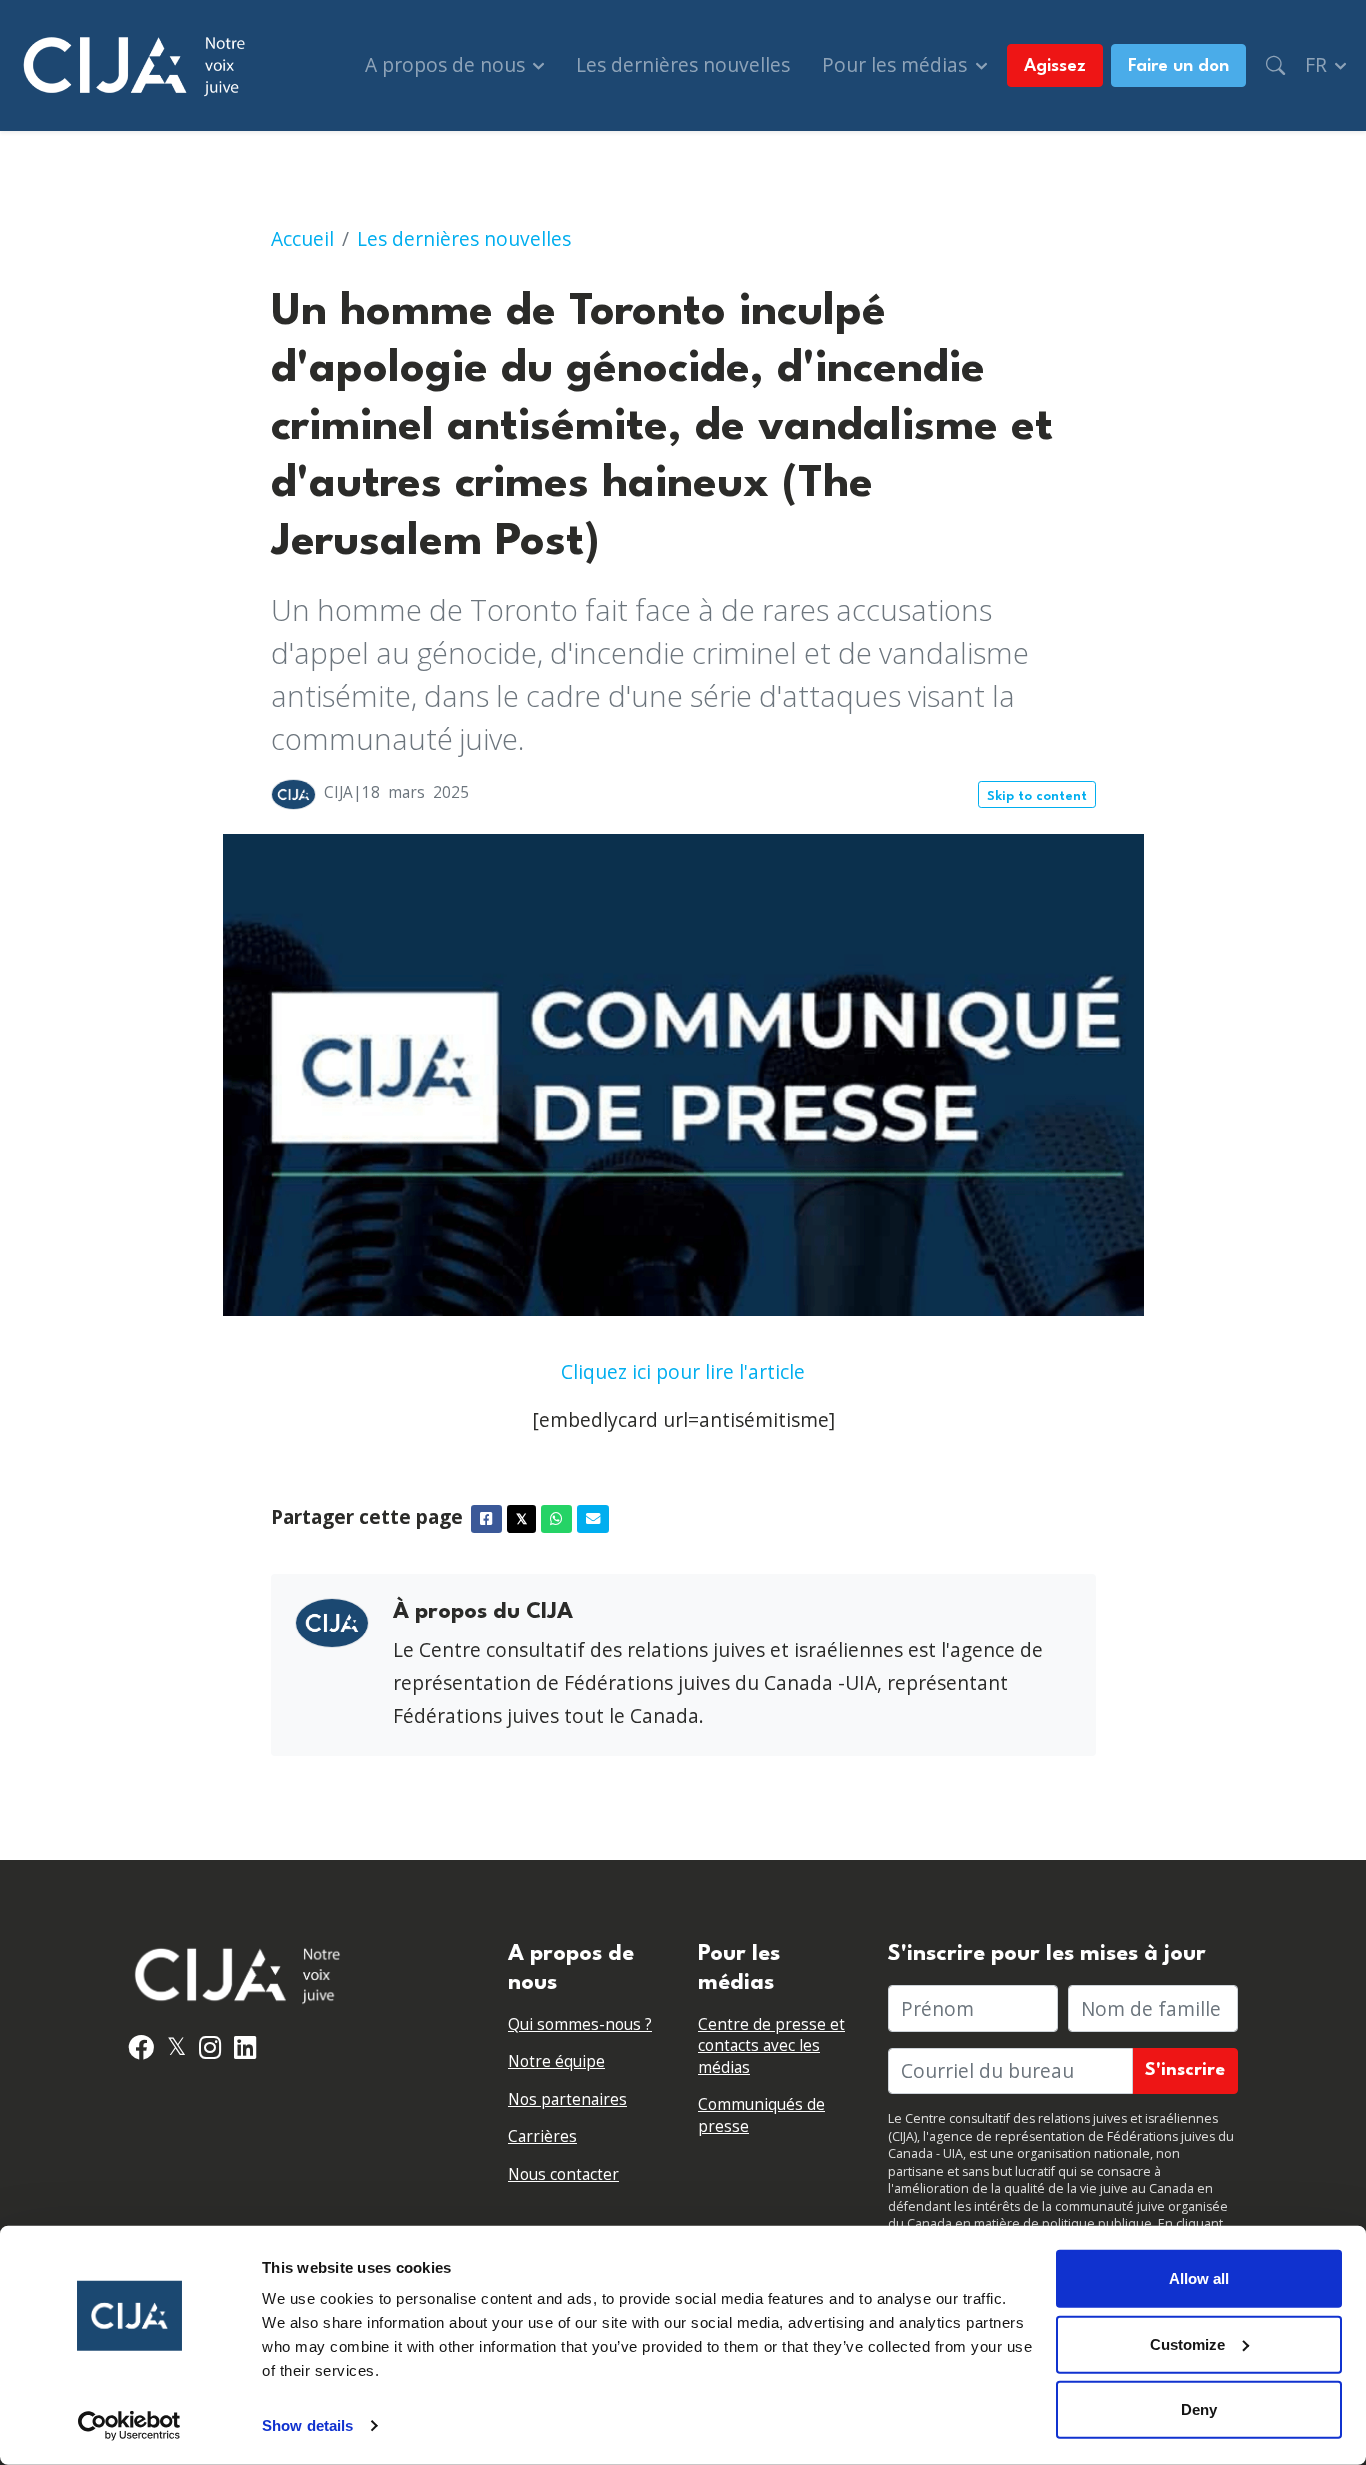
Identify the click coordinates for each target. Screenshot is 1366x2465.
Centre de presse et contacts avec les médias (771, 2046)
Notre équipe (556, 2061)
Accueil (302, 238)
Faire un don (1178, 66)
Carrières (542, 2136)
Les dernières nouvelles (683, 64)
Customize (1187, 2343)
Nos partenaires (567, 2099)
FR (1318, 64)
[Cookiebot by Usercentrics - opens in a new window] (129, 2426)
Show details (307, 2425)
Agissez (1055, 66)
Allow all (1199, 2278)
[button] (1275, 65)
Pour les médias (897, 64)
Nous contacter (563, 2174)
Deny (1199, 2409)
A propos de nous (447, 64)
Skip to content (1037, 796)
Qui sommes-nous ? (580, 2024)
